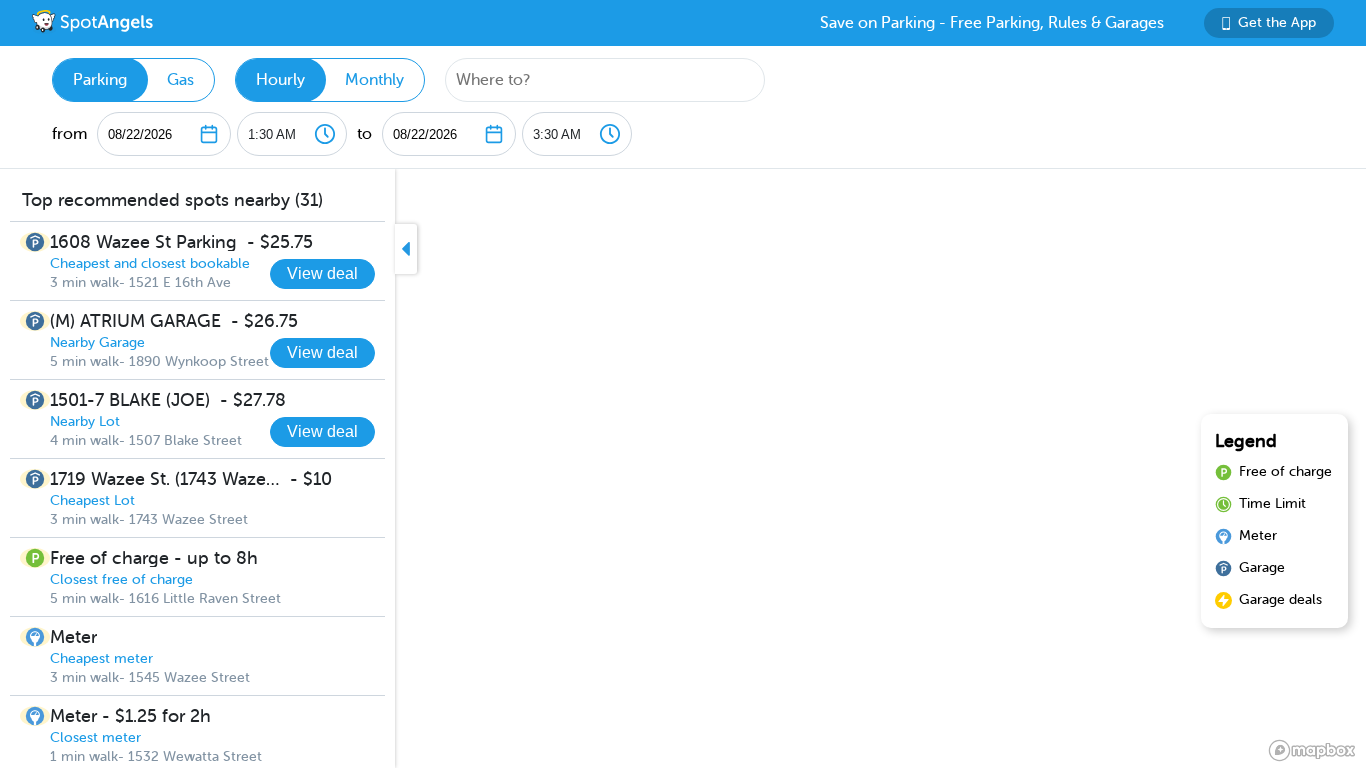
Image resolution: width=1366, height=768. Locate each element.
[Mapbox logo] (1312, 750)
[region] (683, 468)
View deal (322, 273)
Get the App (1277, 22)
